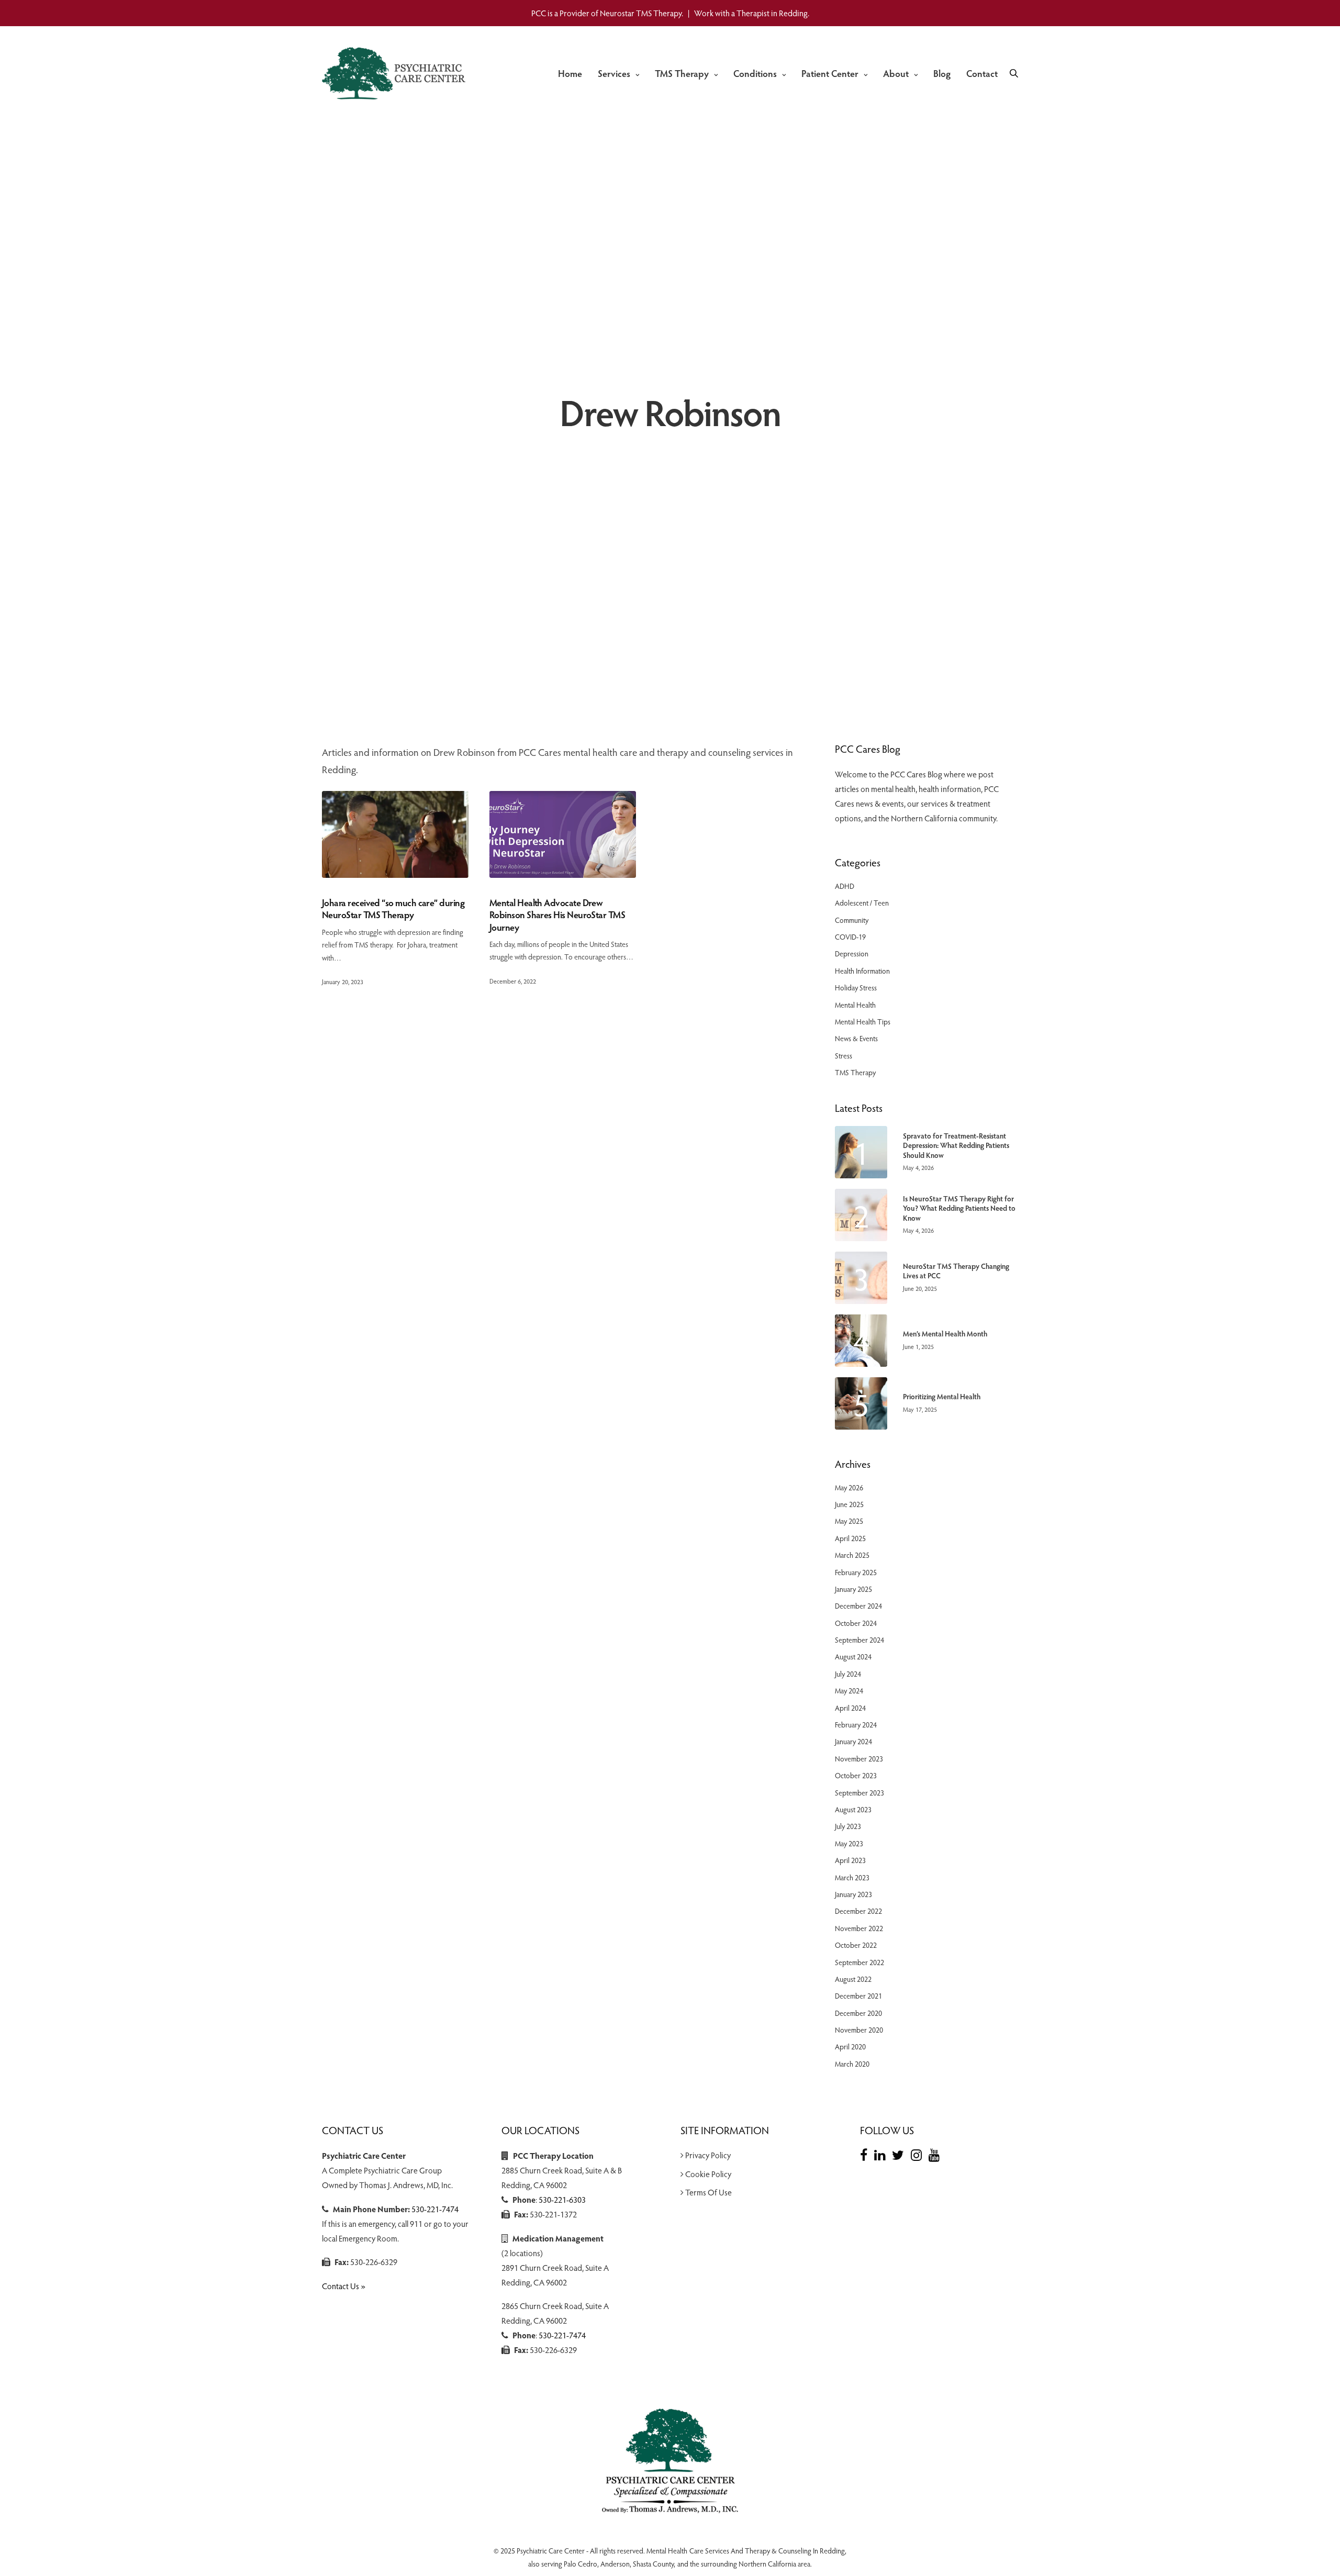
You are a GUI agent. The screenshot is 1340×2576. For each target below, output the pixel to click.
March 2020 (852, 2064)
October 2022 (856, 1945)
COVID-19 (850, 937)
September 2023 (859, 1793)
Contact (982, 73)
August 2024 (853, 1657)
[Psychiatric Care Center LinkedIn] (882, 2155)
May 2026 (849, 1487)
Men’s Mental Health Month (945, 1334)
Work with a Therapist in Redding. (752, 13)
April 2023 (850, 1860)
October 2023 (856, 1775)
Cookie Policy (708, 2174)
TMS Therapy (682, 73)
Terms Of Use (708, 2192)
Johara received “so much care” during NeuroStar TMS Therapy (393, 908)
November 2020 (859, 2030)
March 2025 (852, 1555)
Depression (852, 954)
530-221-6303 (562, 2199)
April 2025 (850, 1538)
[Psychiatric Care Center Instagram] (919, 2155)
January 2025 (853, 1589)
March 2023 (852, 1877)
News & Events (856, 1038)
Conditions (755, 73)
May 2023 (849, 1843)
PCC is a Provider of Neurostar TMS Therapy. (607, 13)
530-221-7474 (435, 2209)
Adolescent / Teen (862, 903)
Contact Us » (344, 2286)
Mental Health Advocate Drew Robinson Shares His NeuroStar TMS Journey (557, 915)
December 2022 (858, 1911)
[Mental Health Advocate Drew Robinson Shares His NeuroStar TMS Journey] (563, 834)
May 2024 (849, 1691)
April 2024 (850, 1708)
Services (614, 73)
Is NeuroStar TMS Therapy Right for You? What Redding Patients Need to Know (959, 1208)
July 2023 (848, 1826)
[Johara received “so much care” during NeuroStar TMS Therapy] (395, 834)
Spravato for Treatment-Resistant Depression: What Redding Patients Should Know (956, 1145)
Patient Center (830, 73)
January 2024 (853, 1741)
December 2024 (858, 1606)
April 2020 (850, 2047)
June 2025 (849, 1504)
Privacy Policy (708, 2155)
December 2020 (858, 2013)
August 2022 (853, 1979)
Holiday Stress (856, 988)
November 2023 (859, 1759)
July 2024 (848, 1674)
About (896, 73)
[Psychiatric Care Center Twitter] (901, 2155)
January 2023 (853, 1894)
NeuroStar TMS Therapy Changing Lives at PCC (956, 1271)
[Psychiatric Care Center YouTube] (937, 2155)
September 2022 (859, 1962)
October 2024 (856, 1623)
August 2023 (853, 1809)
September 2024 (859, 1640)
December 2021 (858, 1996)
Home (570, 73)
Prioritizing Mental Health (942, 1397)
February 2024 (856, 1725)
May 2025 (849, 1521)
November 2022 (859, 1928)
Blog (942, 73)
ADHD (845, 886)
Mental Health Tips (863, 1022)
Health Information (862, 971)
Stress (844, 1056)
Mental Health (855, 1005)
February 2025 (856, 1572)
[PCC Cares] (396, 73)
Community (852, 920)
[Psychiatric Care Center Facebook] (866, 2155)
